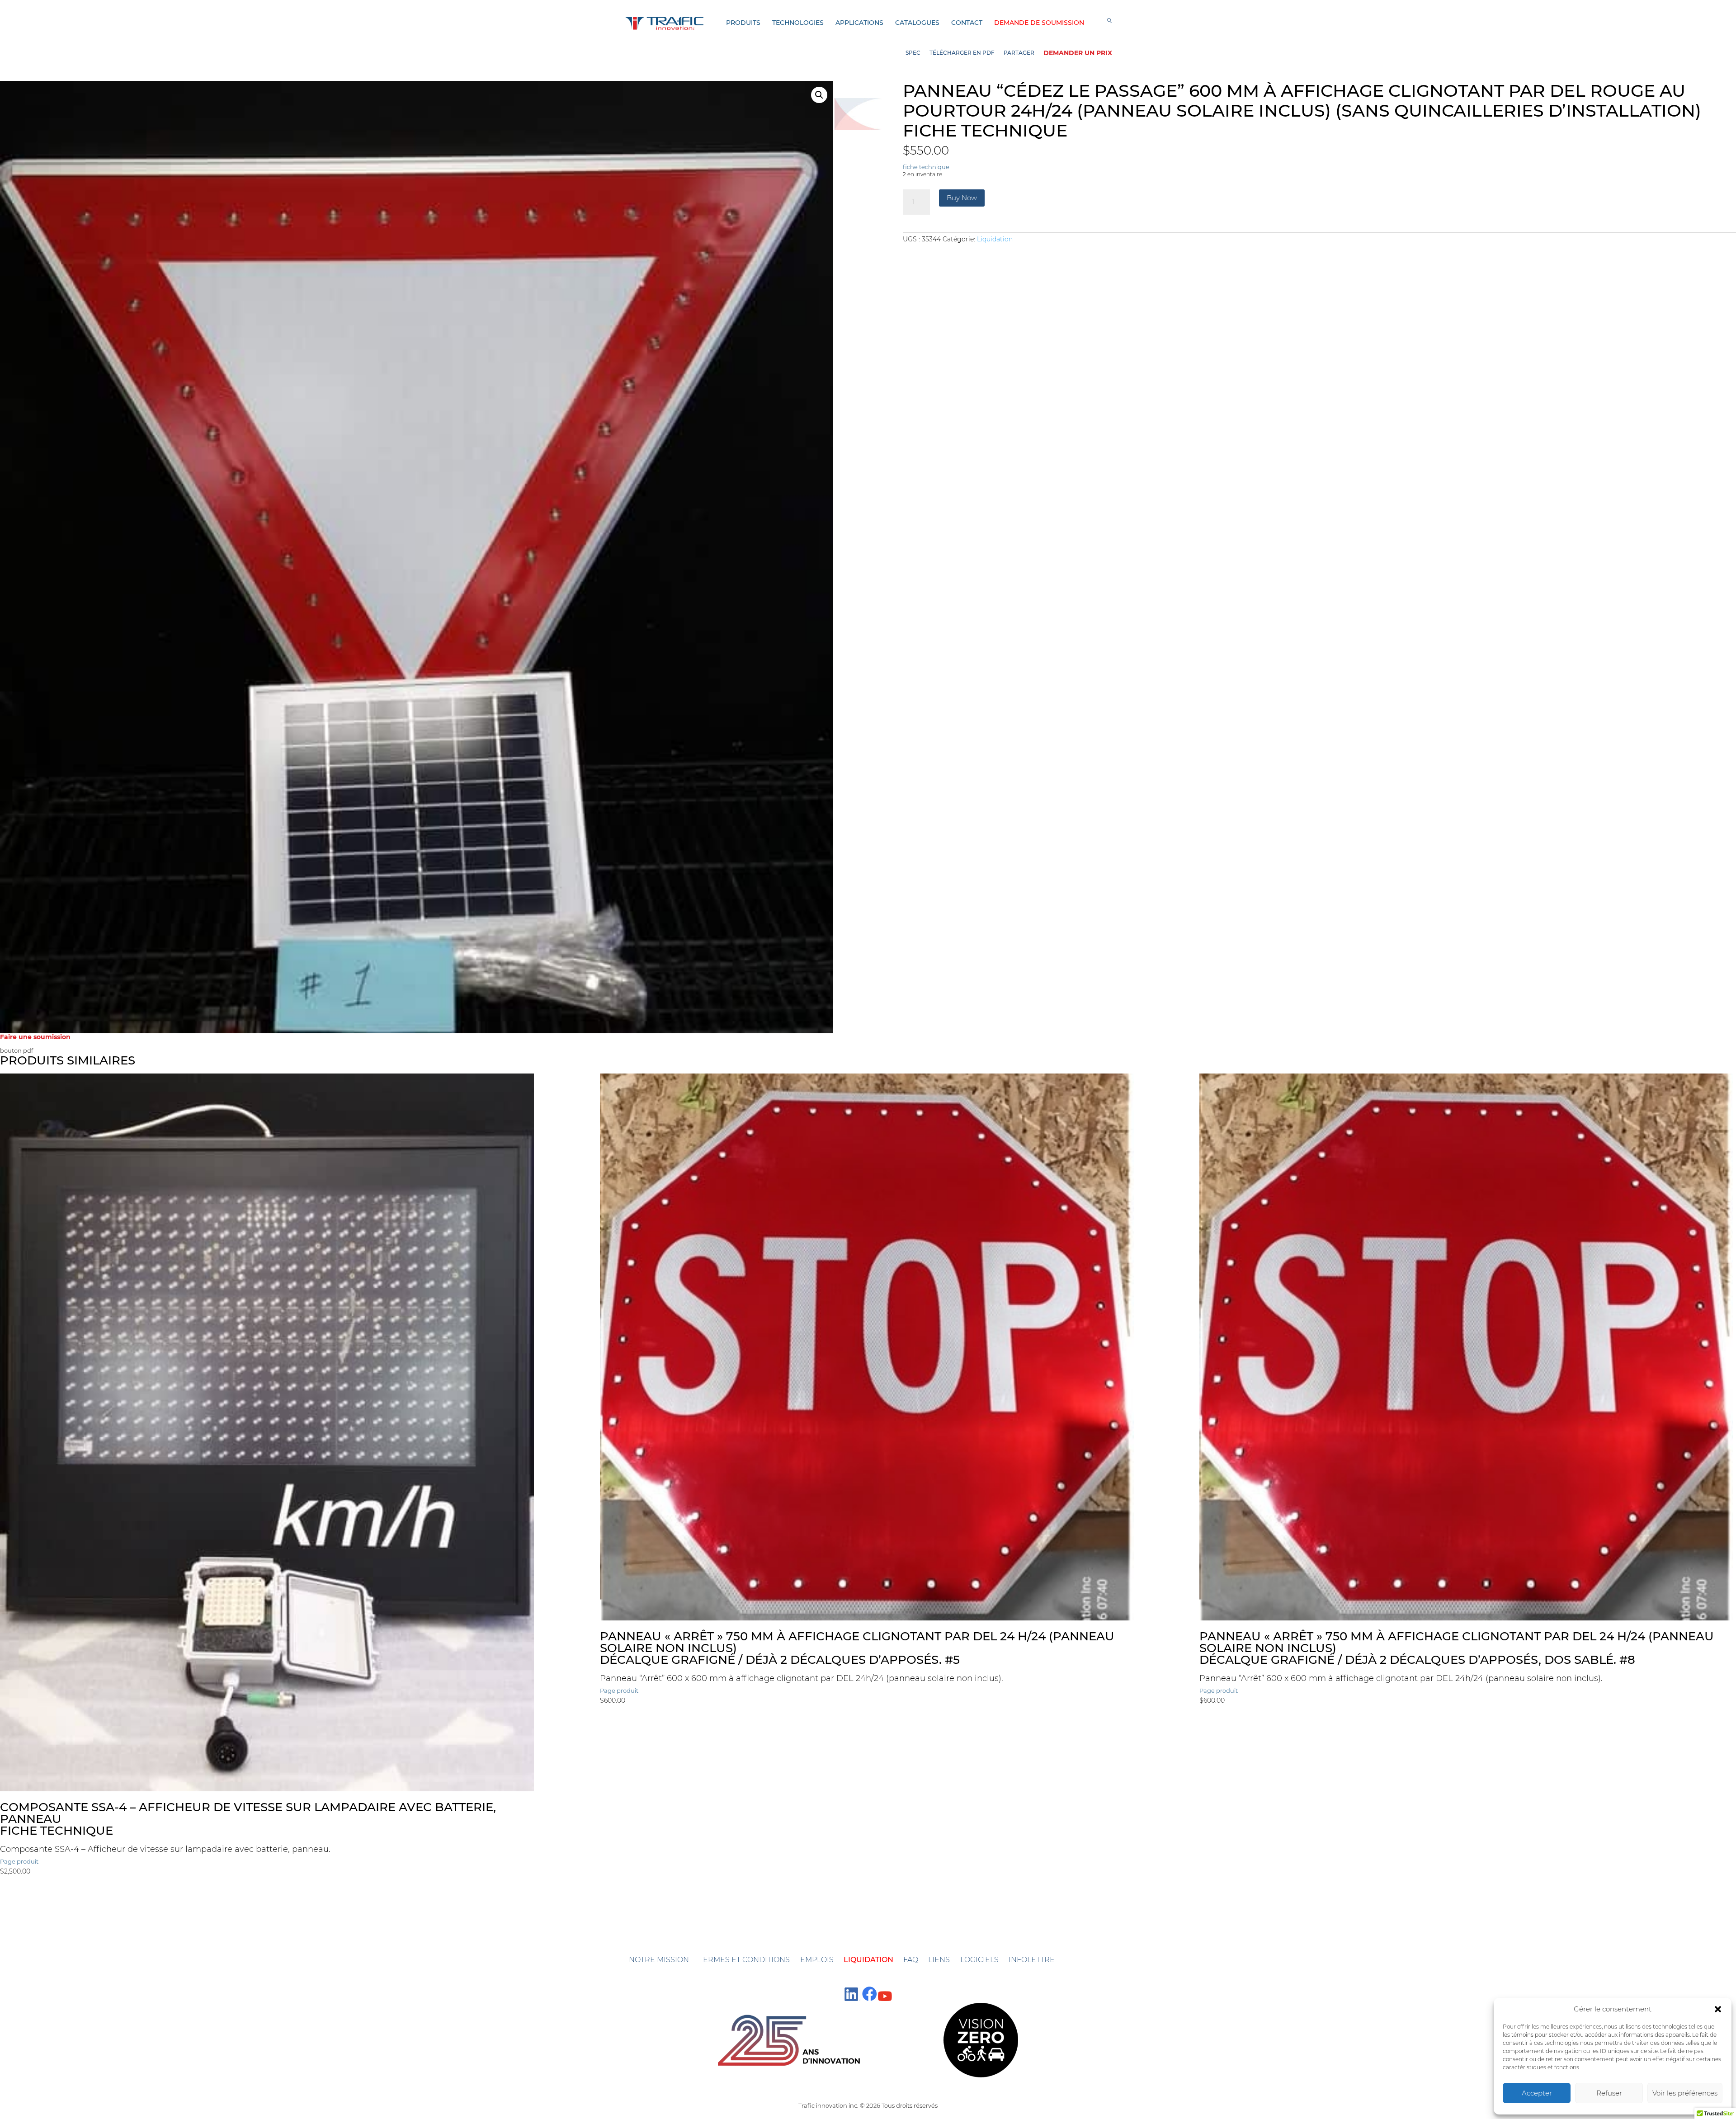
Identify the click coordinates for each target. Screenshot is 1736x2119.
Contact (967, 23)
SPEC (913, 53)
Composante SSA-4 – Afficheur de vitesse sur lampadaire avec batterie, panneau (248, 1813)
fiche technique (985, 130)
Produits (743, 23)
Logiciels (979, 1960)
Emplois (817, 1960)
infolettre (1032, 1960)
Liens (939, 1960)
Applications (859, 23)
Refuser (1609, 2093)
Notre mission (659, 1960)
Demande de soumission (1039, 23)
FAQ (911, 1960)
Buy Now (962, 198)
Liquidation (995, 239)
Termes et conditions (744, 1960)
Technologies (798, 23)
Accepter (1537, 2093)
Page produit (19, 1861)
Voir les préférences (1685, 2093)
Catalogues (917, 23)
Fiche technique (57, 1831)
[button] (1718, 2009)
